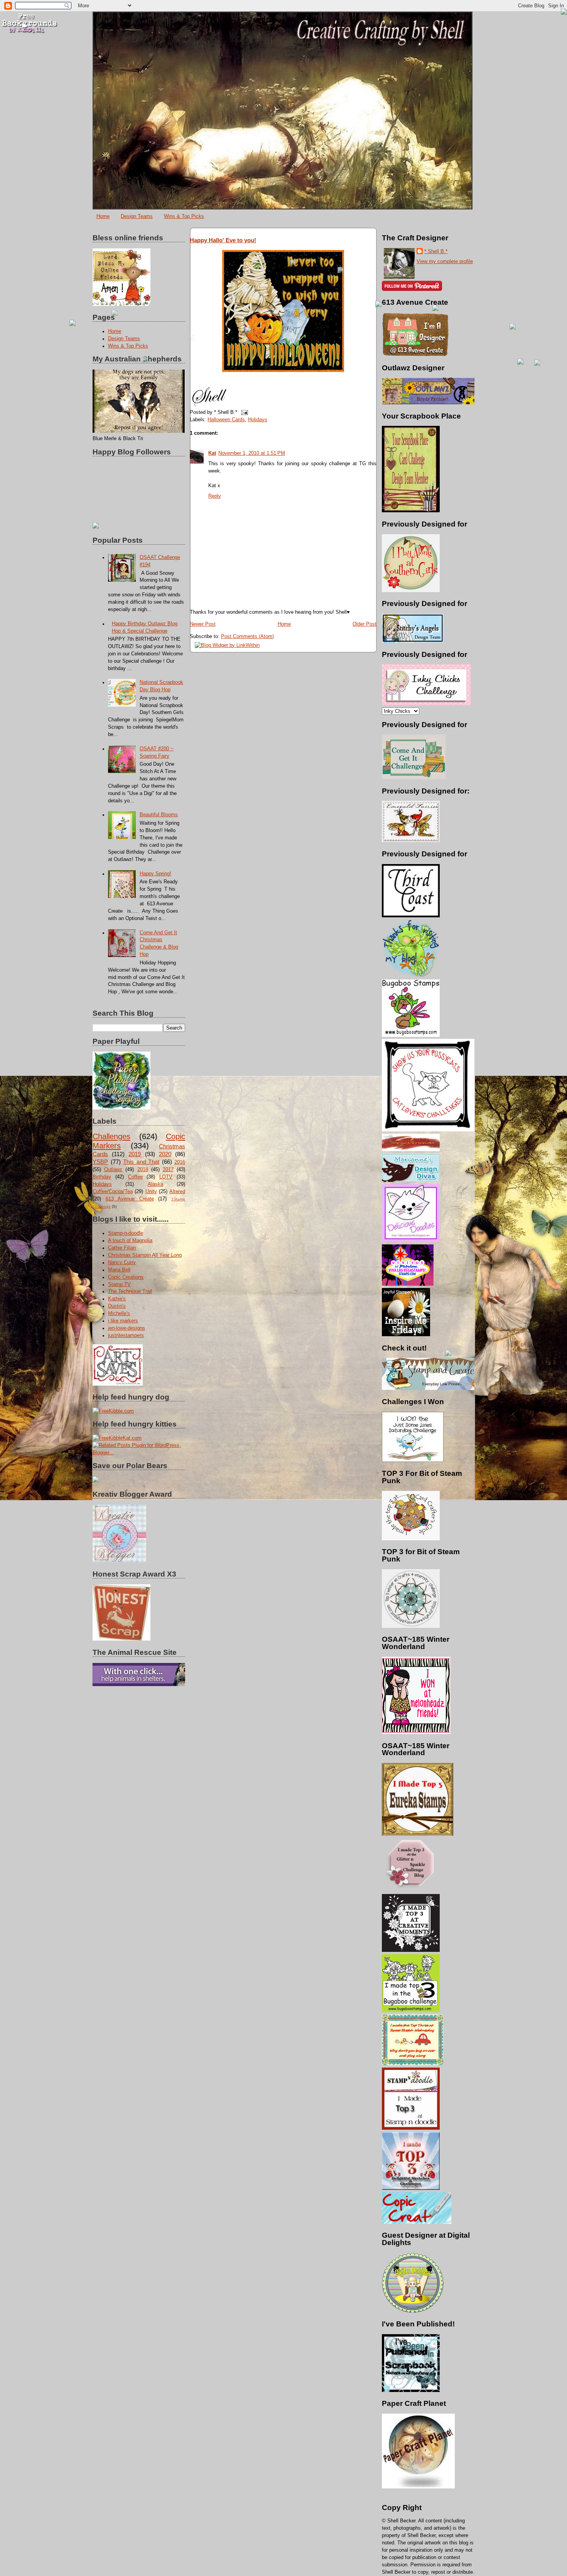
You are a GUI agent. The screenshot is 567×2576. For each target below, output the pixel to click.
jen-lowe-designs (127, 1328)
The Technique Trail (130, 1291)
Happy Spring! (155, 874)
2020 (165, 1154)
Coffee (135, 1177)
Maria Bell (119, 1270)
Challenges (111, 1136)
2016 (180, 1162)
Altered (177, 1192)
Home (103, 216)
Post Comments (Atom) (247, 636)
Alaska (155, 1184)
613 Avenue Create (130, 1199)
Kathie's (117, 1299)
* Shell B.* (436, 252)
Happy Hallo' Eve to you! (223, 240)
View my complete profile (445, 262)
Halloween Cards (226, 420)
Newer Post (203, 624)
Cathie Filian (122, 1248)
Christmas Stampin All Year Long (145, 1255)
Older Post (364, 624)
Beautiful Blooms (159, 815)
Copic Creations (126, 1277)
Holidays (102, 1184)
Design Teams (137, 216)
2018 (143, 1170)
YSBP (100, 1162)
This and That (141, 1162)
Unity (151, 1192)
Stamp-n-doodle (126, 1233)
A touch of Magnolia (130, 1241)
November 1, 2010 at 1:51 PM (252, 453)
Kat (212, 453)
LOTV (166, 1177)
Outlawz (113, 1170)
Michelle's (119, 1313)
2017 (168, 1170)
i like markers (123, 1321)
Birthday (102, 1177)
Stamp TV (119, 1285)
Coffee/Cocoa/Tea (113, 1192)
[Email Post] (243, 412)
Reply (215, 496)
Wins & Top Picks (184, 216)
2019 (135, 1154)
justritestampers (126, 1335)
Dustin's (117, 1306)
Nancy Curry (122, 1263)
